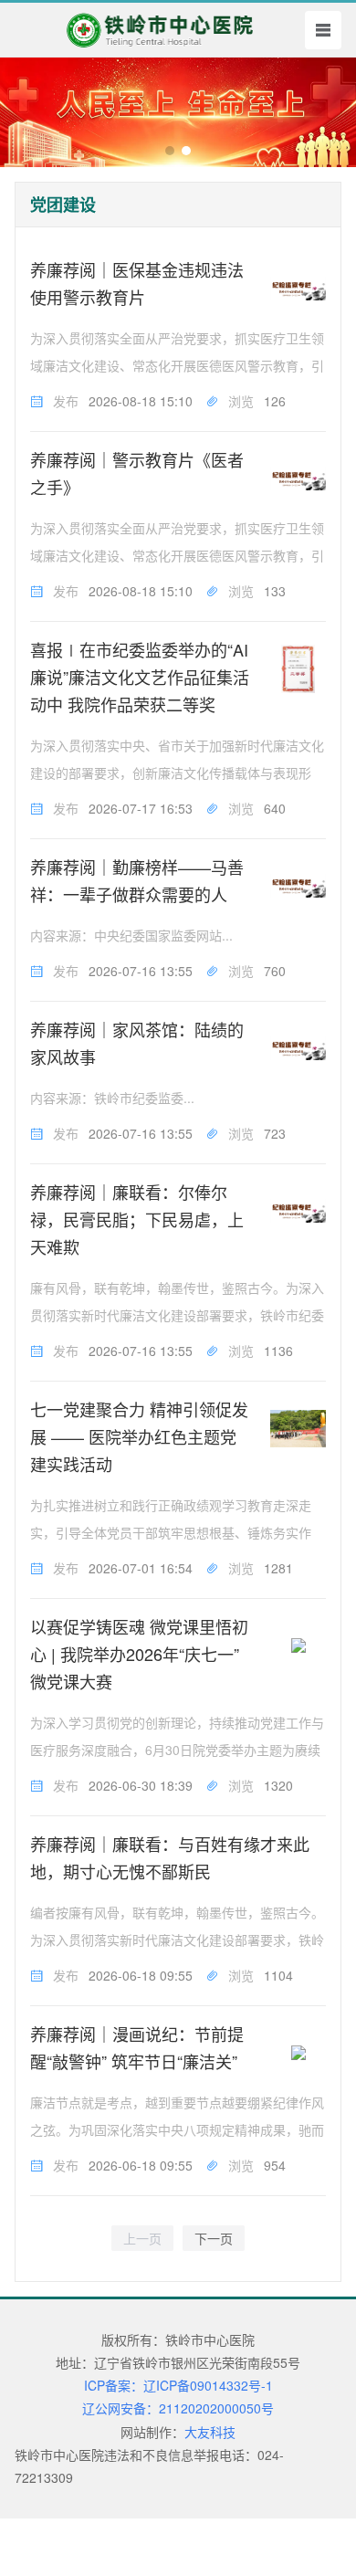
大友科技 (210, 2432)
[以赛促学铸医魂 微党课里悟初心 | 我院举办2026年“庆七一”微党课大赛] (298, 1646)
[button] (170, 151)
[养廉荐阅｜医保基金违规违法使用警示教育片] (298, 289)
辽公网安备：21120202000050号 (178, 2408)
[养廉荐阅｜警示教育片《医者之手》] (298, 479)
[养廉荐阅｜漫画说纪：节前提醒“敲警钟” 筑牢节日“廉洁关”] (298, 2053)
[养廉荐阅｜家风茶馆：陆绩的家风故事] (298, 1049)
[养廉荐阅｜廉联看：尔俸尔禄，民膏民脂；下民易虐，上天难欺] (298, 1211)
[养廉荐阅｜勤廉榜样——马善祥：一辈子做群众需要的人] (298, 886)
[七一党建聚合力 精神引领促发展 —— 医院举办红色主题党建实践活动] (298, 1429)
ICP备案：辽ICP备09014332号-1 (178, 2385)
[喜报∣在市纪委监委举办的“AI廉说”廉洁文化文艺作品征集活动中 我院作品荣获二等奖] (298, 669)
